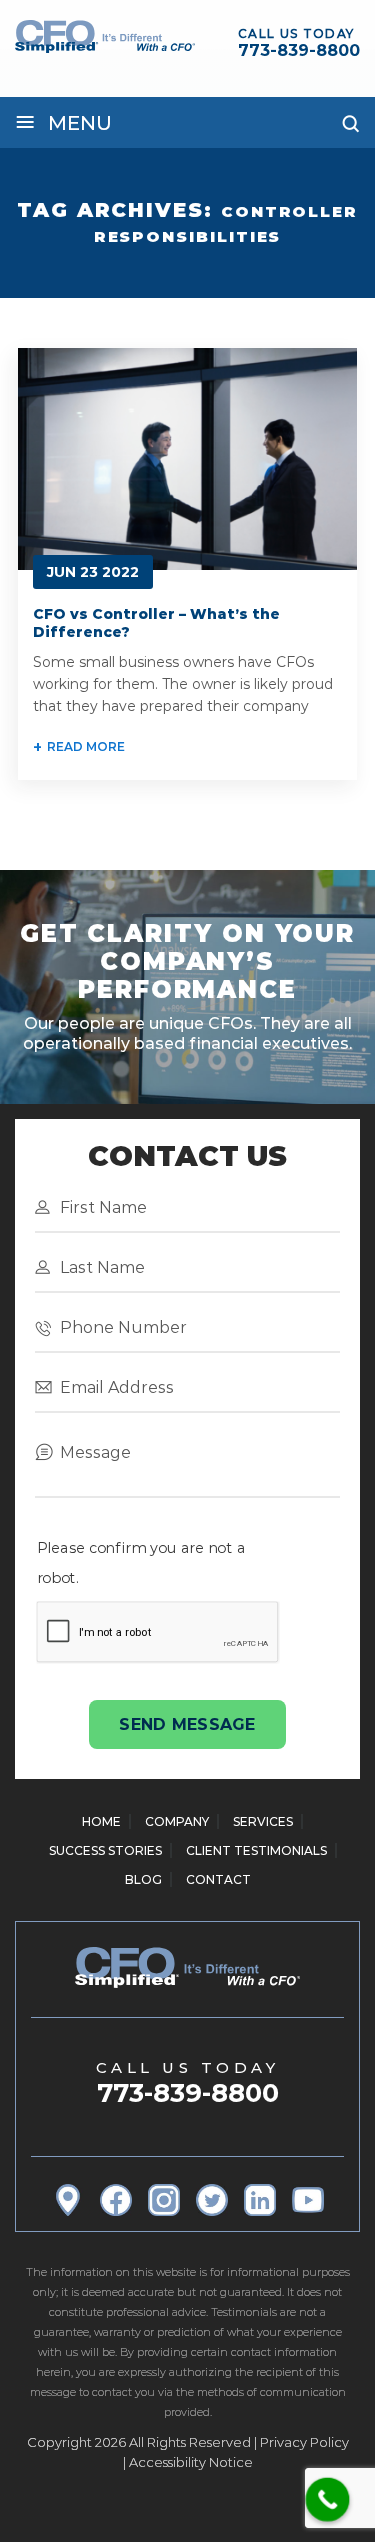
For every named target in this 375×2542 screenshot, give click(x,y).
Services (263, 1821)
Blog (143, 1879)
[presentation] (158, 1633)
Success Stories (105, 1850)
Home (101, 1821)
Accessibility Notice (191, 2462)
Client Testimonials (256, 1850)
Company (177, 1821)
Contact (218, 1879)
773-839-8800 (299, 50)
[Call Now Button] (328, 2500)
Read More (86, 746)
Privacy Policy (304, 2442)
